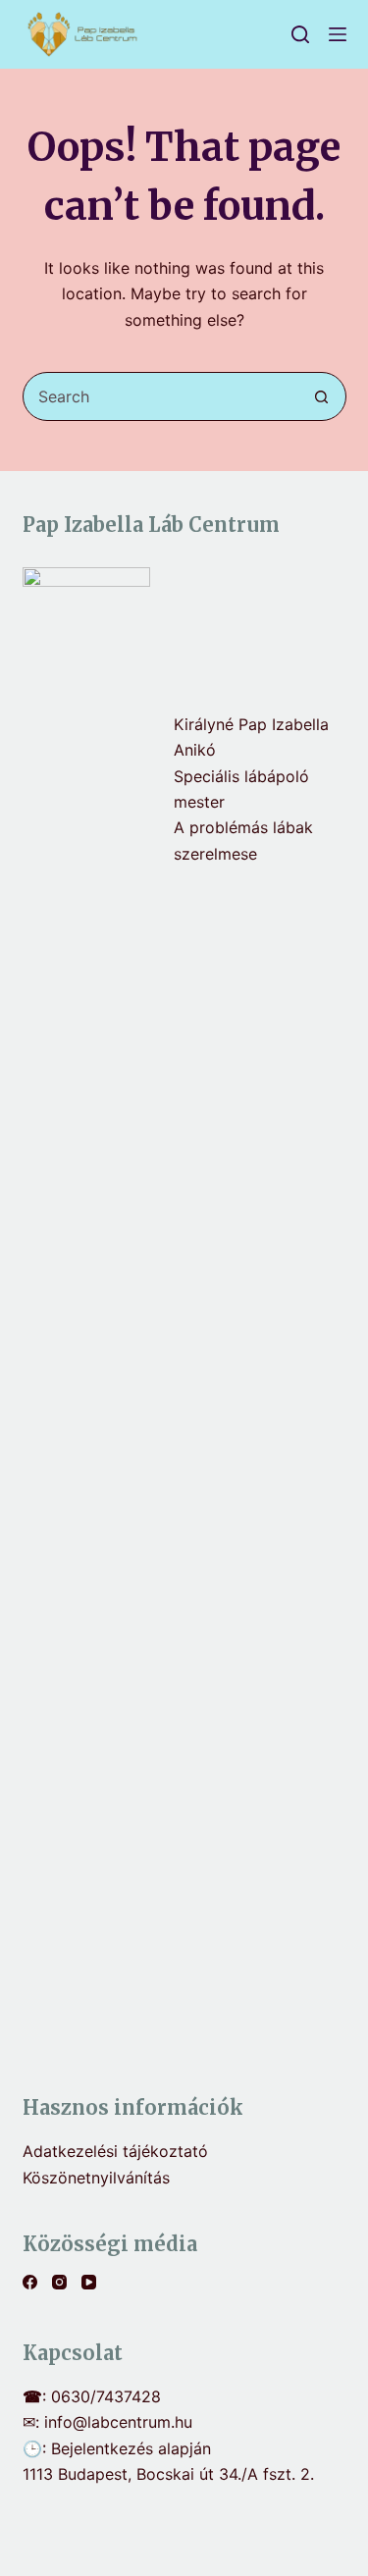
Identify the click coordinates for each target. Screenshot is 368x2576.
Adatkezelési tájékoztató (115, 2151)
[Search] (300, 34)
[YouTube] (89, 2282)
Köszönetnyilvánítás (96, 2178)
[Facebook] (30, 2282)
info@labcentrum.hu (118, 2422)
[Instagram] (59, 2282)
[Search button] (322, 396)
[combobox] (161, 396)
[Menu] (338, 34)
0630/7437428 (106, 2396)
